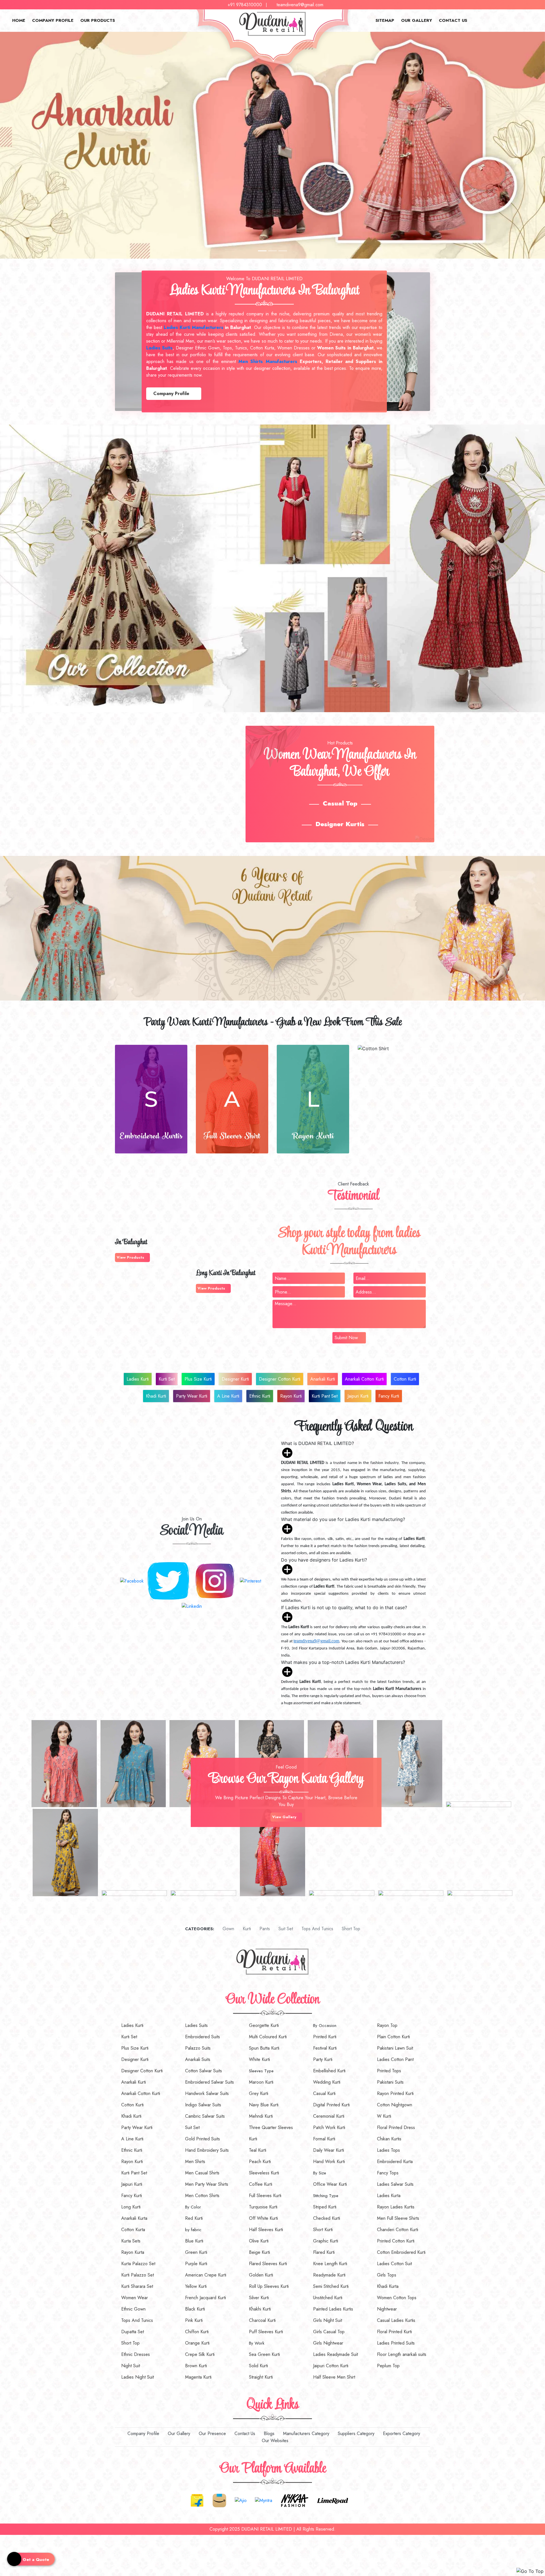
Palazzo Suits (198, 2048)
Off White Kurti (263, 2218)
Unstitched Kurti (328, 2298)
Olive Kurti (259, 2241)
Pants (264, 1929)
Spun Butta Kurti (264, 2048)
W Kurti (384, 2116)
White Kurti (259, 2059)
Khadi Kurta (388, 2286)
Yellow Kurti (196, 2286)
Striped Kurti (325, 2207)
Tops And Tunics (317, 1929)
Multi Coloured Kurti (268, 2037)
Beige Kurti (259, 2252)
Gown (228, 1929)
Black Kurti (195, 2309)
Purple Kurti (196, 2264)
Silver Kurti (259, 2298)
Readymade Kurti (329, 2275)
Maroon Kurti (261, 2082)
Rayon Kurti (291, 1396)
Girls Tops (387, 2275)
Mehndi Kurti (261, 2116)
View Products (131, 1257)
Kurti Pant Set (325, 1396)
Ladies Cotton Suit (394, 2264)
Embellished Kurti (329, 2071)
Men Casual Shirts (202, 2173)
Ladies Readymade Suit (336, 2354)
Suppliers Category (355, 2433)
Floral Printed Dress (396, 2127)
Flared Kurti (324, 2252)
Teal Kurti (258, 2150)
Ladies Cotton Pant (395, 2059)
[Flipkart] (197, 2500)
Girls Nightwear (328, 2343)
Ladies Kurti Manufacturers (194, 327)
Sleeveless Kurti (264, 2173)
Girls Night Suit (328, 2320)
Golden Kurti (261, 2275)
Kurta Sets (131, 2241)
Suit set (285, 1929)
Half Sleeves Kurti (266, 2230)
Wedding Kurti (327, 2082)
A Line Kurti (228, 1396)
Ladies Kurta (389, 2196)
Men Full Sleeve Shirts (398, 2218)
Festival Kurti (325, 2048)
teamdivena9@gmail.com (300, 5)
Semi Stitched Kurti (331, 2286)
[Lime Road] (333, 2500)
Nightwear (387, 2309)
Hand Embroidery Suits (207, 2150)
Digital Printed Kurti (331, 2105)
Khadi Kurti (156, 1396)
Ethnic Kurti (260, 1396)
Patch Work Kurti (329, 2127)
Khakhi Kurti (260, 2309)
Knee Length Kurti (330, 2264)
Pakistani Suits (390, 2082)
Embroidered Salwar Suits (209, 2082)
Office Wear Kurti (330, 2184)
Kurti (246, 1929)
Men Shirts (195, 2162)
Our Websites (274, 2441)
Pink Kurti (194, 2320)
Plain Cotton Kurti (393, 2037)
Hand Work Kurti (329, 2162)
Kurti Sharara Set (137, 2286)
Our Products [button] (98, 20)
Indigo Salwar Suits (203, 2105)
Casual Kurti (324, 2093)
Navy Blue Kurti (264, 2105)
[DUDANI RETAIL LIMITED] (272, 1961)
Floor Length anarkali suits (402, 2354)
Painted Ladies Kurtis (333, 2309)
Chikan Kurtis (389, 2139)
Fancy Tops (388, 2173)
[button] (41, 145)
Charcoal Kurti (262, 2320)
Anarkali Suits (198, 2059)
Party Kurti (323, 2059)
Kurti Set (167, 1379)
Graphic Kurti (326, 2241)
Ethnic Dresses (136, 2354)
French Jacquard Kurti (206, 2298)
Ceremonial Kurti (329, 2116)
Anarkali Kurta (134, 2218)
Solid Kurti (258, 2366)
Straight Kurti (261, 2377)
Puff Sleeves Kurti (266, 2332)
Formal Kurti (324, 2139)
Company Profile (53, 20)
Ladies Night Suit (138, 2377)
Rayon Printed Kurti (395, 2093)
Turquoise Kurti (263, 2207)
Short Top (130, 2343)
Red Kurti (194, 2218)
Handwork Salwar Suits (207, 2093)
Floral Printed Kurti (394, 2332)
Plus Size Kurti (198, 1379)
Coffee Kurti (261, 2184)
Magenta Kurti (198, 2377)
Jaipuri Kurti (358, 1396)
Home (19, 20)
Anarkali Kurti (323, 1379)
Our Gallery (417, 20)
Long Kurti (131, 2207)
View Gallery (285, 1817)
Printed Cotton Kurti (396, 2241)
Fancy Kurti (389, 1396)
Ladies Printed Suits (396, 2343)
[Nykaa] (295, 2500)
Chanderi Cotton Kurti (398, 2230)
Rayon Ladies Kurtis (396, 2207)
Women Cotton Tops (397, 2298)
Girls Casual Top (329, 2332)
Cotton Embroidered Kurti (401, 2252)
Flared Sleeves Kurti (268, 2264)
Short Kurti (323, 2230)
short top (350, 1929)
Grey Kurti (259, 2093)
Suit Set (192, 2127)
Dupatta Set (133, 2332)
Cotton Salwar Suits (204, 2071)
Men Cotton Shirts (202, 2196)
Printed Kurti (325, 2037)
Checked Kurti (327, 2218)
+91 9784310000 (245, 5)
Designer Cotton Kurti (280, 1379)
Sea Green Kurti (264, 2354)
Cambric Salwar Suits (205, 2116)
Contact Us (453, 20)
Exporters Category (401, 2433)
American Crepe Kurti (206, 2275)
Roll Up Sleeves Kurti (269, 2286)
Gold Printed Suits (203, 2139)
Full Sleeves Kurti (265, 2196)
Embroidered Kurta (395, 2162)
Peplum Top (388, 2366)
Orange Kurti (197, 2343)
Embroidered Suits (203, 2037)
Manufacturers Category (305, 2433)
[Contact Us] (2, 2538)
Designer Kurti (235, 1379)
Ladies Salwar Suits (395, 2184)
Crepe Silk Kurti (200, 2354)
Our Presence (212, 2433)
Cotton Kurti (405, 1379)
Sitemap (385, 20)
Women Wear (135, 2298)
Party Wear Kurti (192, 1396)
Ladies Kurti (138, 1379)
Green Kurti (196, 2252)
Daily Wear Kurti (329, 2150)
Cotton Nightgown (395, 2105)
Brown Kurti (196, 2366)
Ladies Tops (388, 2150)
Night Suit (131, 2366)
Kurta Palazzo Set (138, 2264)
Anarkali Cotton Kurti (364, 1379)
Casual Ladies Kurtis (396, 2320)
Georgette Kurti (264, 2025)
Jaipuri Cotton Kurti (331, 2366)
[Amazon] (219, 2500)
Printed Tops (389, 2071)
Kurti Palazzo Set (138, 2275)
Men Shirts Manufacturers (268, 361)
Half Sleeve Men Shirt (334, 2377)
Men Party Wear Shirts (207, 2184)
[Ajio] (241, 2500)
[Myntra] (264, 2500)
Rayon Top (387, 2025)
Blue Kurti (194, 2241)
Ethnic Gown (133, 2309)
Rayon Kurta (133, 2252)
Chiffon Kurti (197, 2332)
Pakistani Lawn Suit (395, 2048)
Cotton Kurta (133, 2230)
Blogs (268, 2433)
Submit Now (346, 1338)
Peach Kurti (260, 2162)
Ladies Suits (196, 2025)
